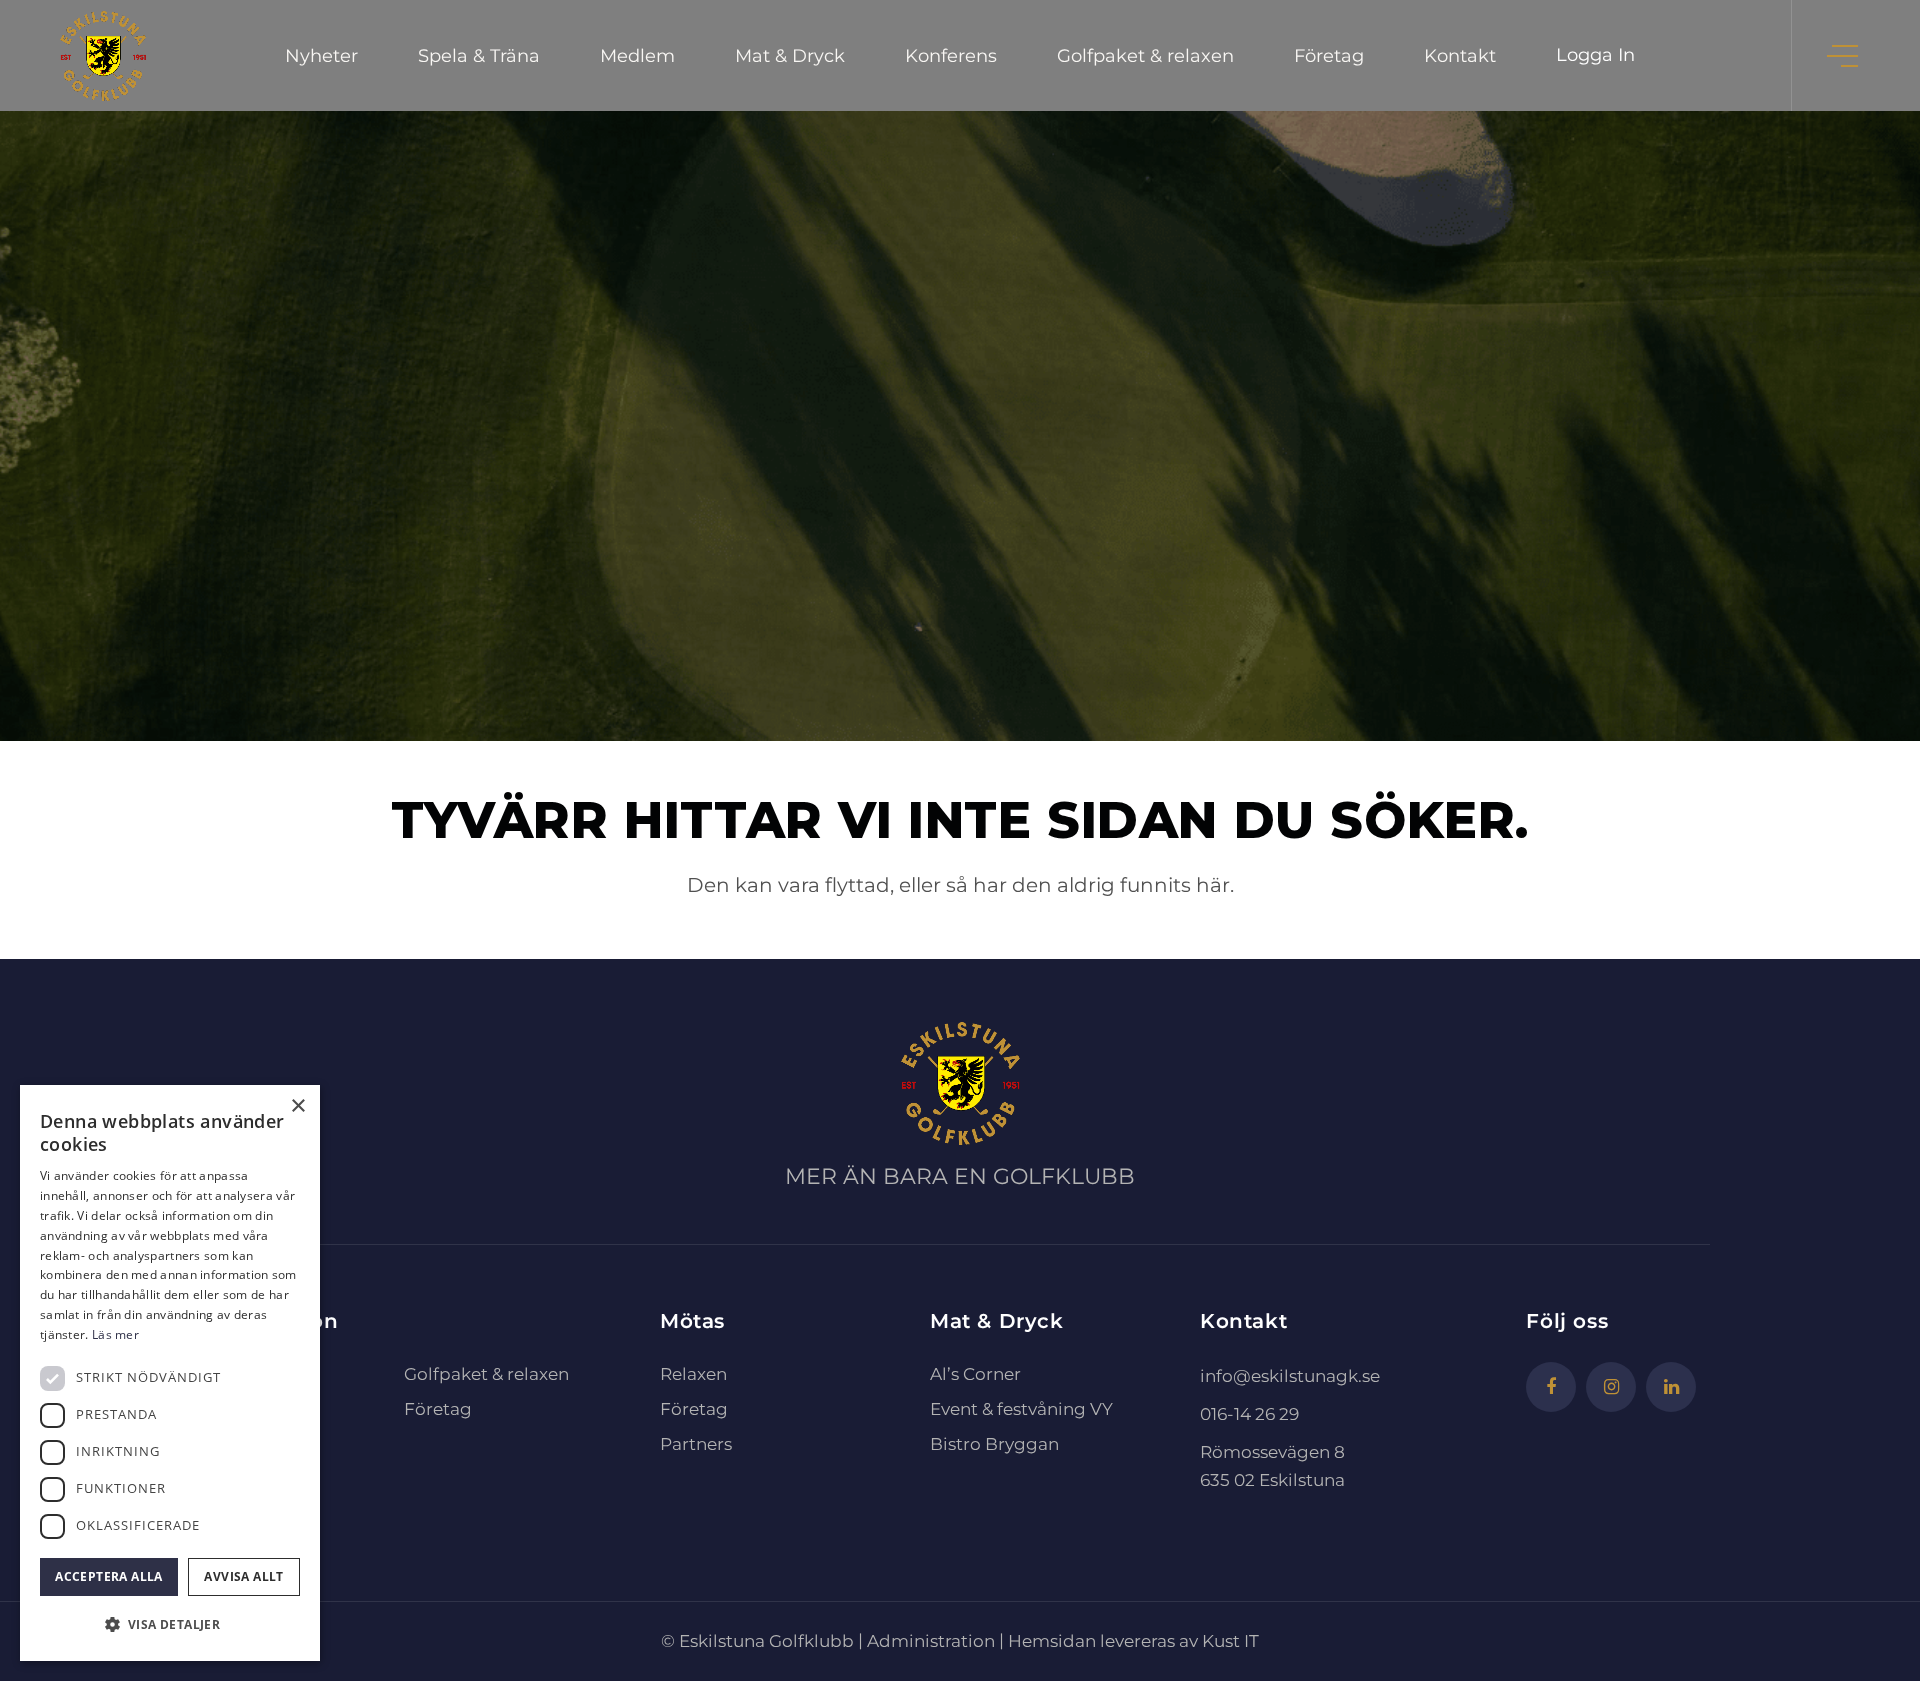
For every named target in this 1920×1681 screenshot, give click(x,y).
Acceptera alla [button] (109, 1576)
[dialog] (170, 1373)
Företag (438, 1409)
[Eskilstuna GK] (103, 55)
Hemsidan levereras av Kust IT (1133, 1641)
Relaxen (693, 1374)
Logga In (1595, 55)
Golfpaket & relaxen (486, 1374)
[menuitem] (321, 55)
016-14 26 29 (1249, 1414)
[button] (170, 1625)
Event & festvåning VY (1021, 1409)
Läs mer (115, 1334)
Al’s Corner (975, 1374)
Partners (696, 1444)
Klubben (246, 1479)
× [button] (297, 1106)
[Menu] (1844, 55)
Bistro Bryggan (994, 1444)
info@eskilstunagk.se (1290, 1376)
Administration (931, 1641)
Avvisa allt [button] (243, 1576)
